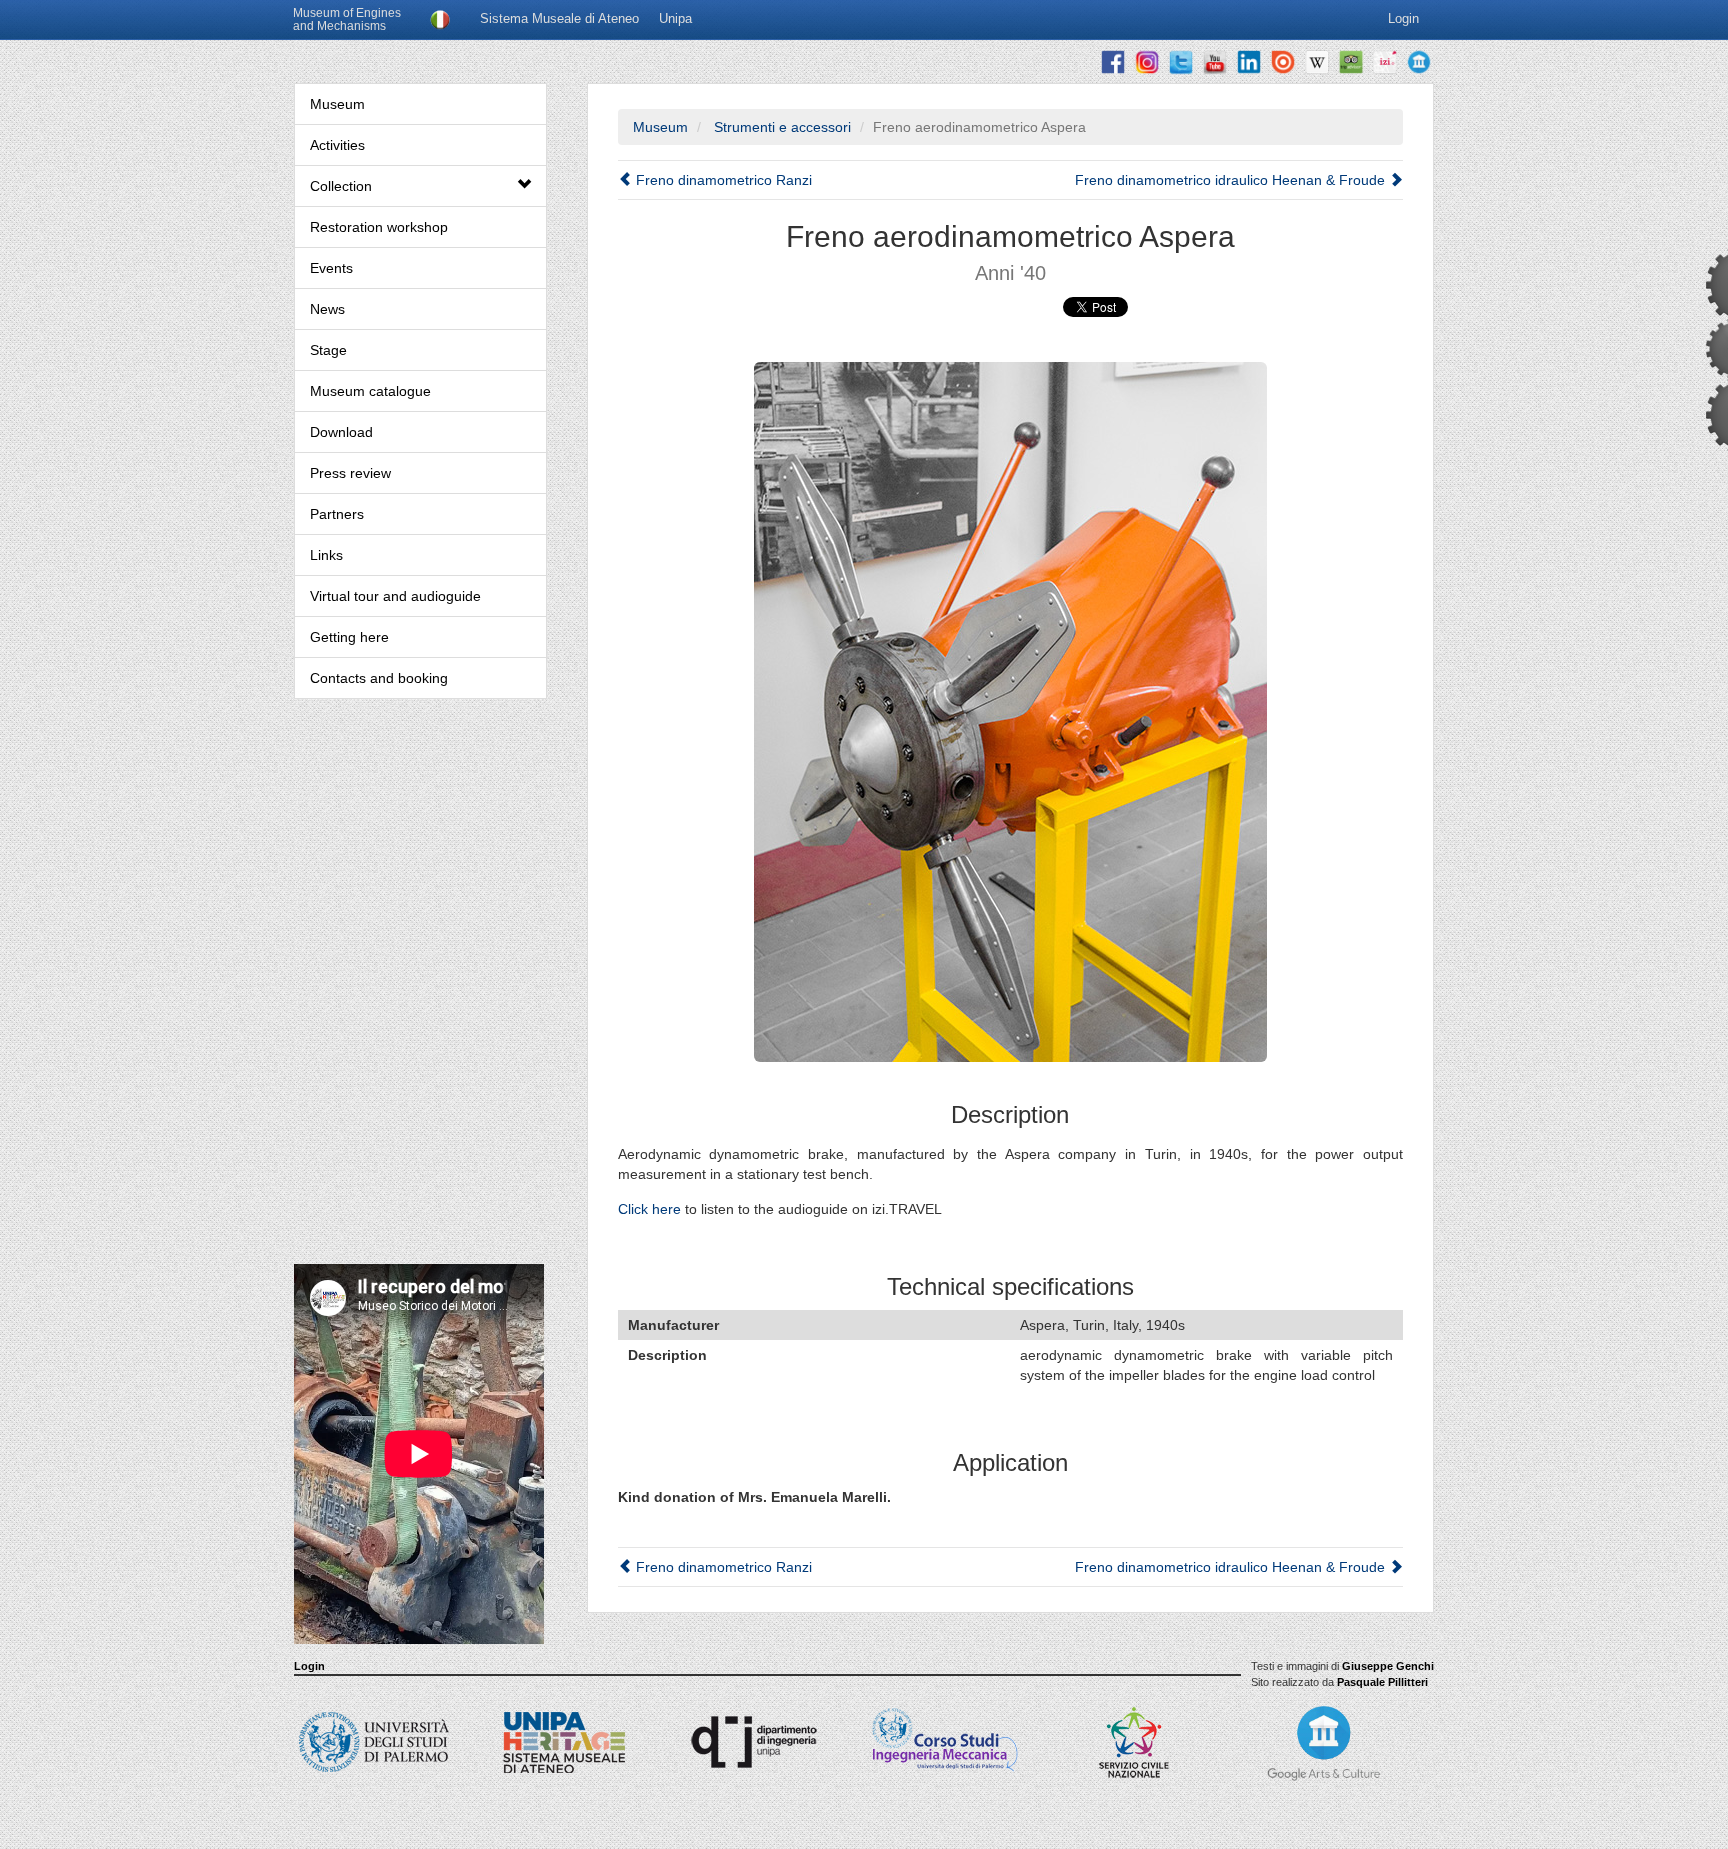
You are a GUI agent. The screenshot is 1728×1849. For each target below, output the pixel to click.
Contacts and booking (379, 678)
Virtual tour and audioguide (395, 596)
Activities (337, 145)
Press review (350, 473)
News (327, 309)
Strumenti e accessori (780, 127)
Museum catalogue (370, 391)
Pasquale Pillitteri (1382, 1682)
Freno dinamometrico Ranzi (722, 180)
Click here (649, 1209)
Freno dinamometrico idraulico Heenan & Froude (1232, 180)
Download (341, 432)
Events (331, 268)
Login (309, 1666)
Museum (337, 104)
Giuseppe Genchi (1388, 1666)
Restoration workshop (379, 227)
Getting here (349, 637)
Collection (341, 186)
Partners (337, 514)
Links (326, 555)
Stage (328, 350)
